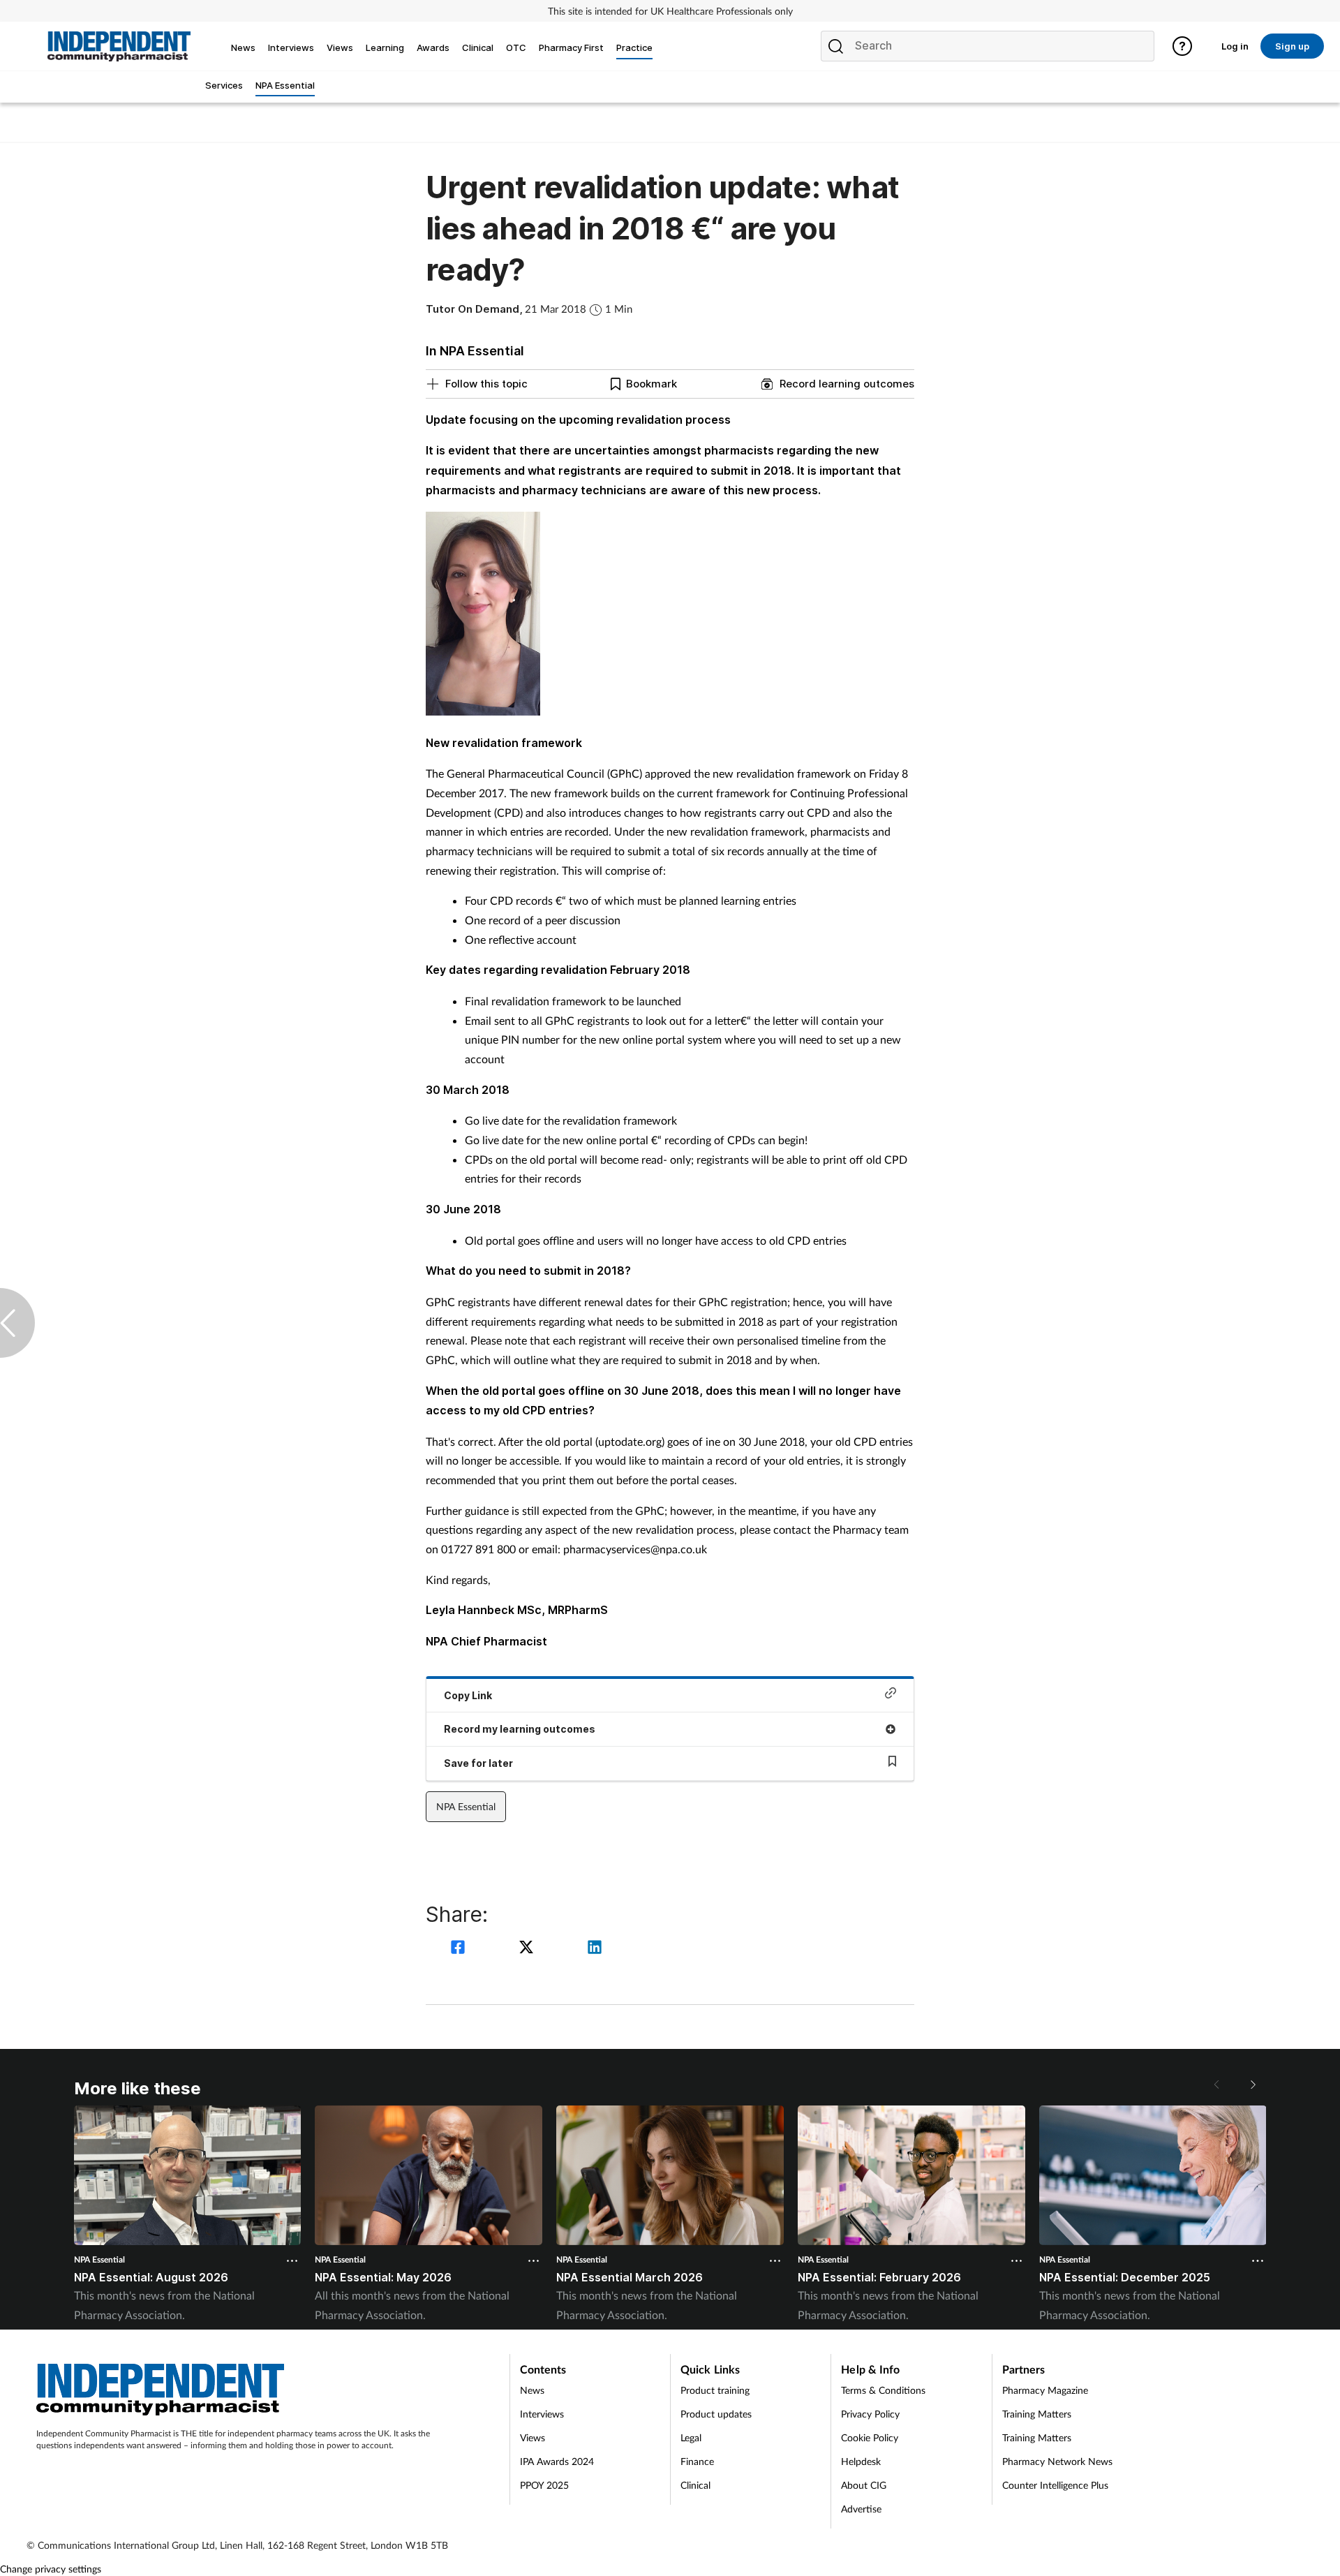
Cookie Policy (870, 2437)
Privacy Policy (870, 2414)
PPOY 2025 (544, 2485)
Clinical (695, 2485)
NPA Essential (466, 1806)
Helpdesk (861, 2461)
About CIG (864, 2485)
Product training (715, 2390)
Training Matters (1037, 2414)
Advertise (861, 2509)
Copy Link (468, 1695)
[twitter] (528, 1949)
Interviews (542, 2414)
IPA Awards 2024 (557, 2461)
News (532, 2390)
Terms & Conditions (883, 2390)
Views (533, 2437)
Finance (697, 2461)
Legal (691, 2437)
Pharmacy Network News (1057, 2461)
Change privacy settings (51, 2569)
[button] (1252, 2085)
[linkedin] (595, 1949)
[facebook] (460, 1949)
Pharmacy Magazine (1045, 2390)
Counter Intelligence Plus (1055, 2485)
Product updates (716, 2414)
